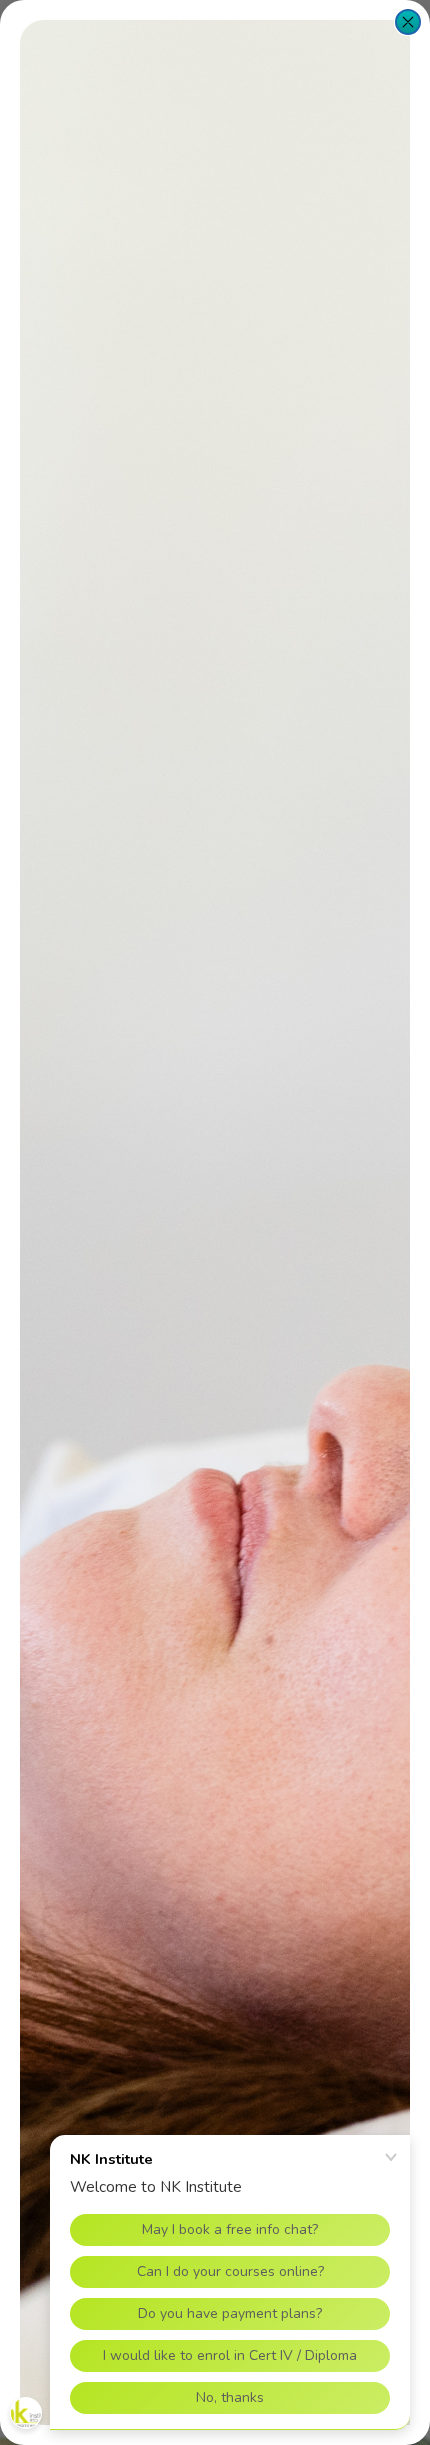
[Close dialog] (408, 22)
